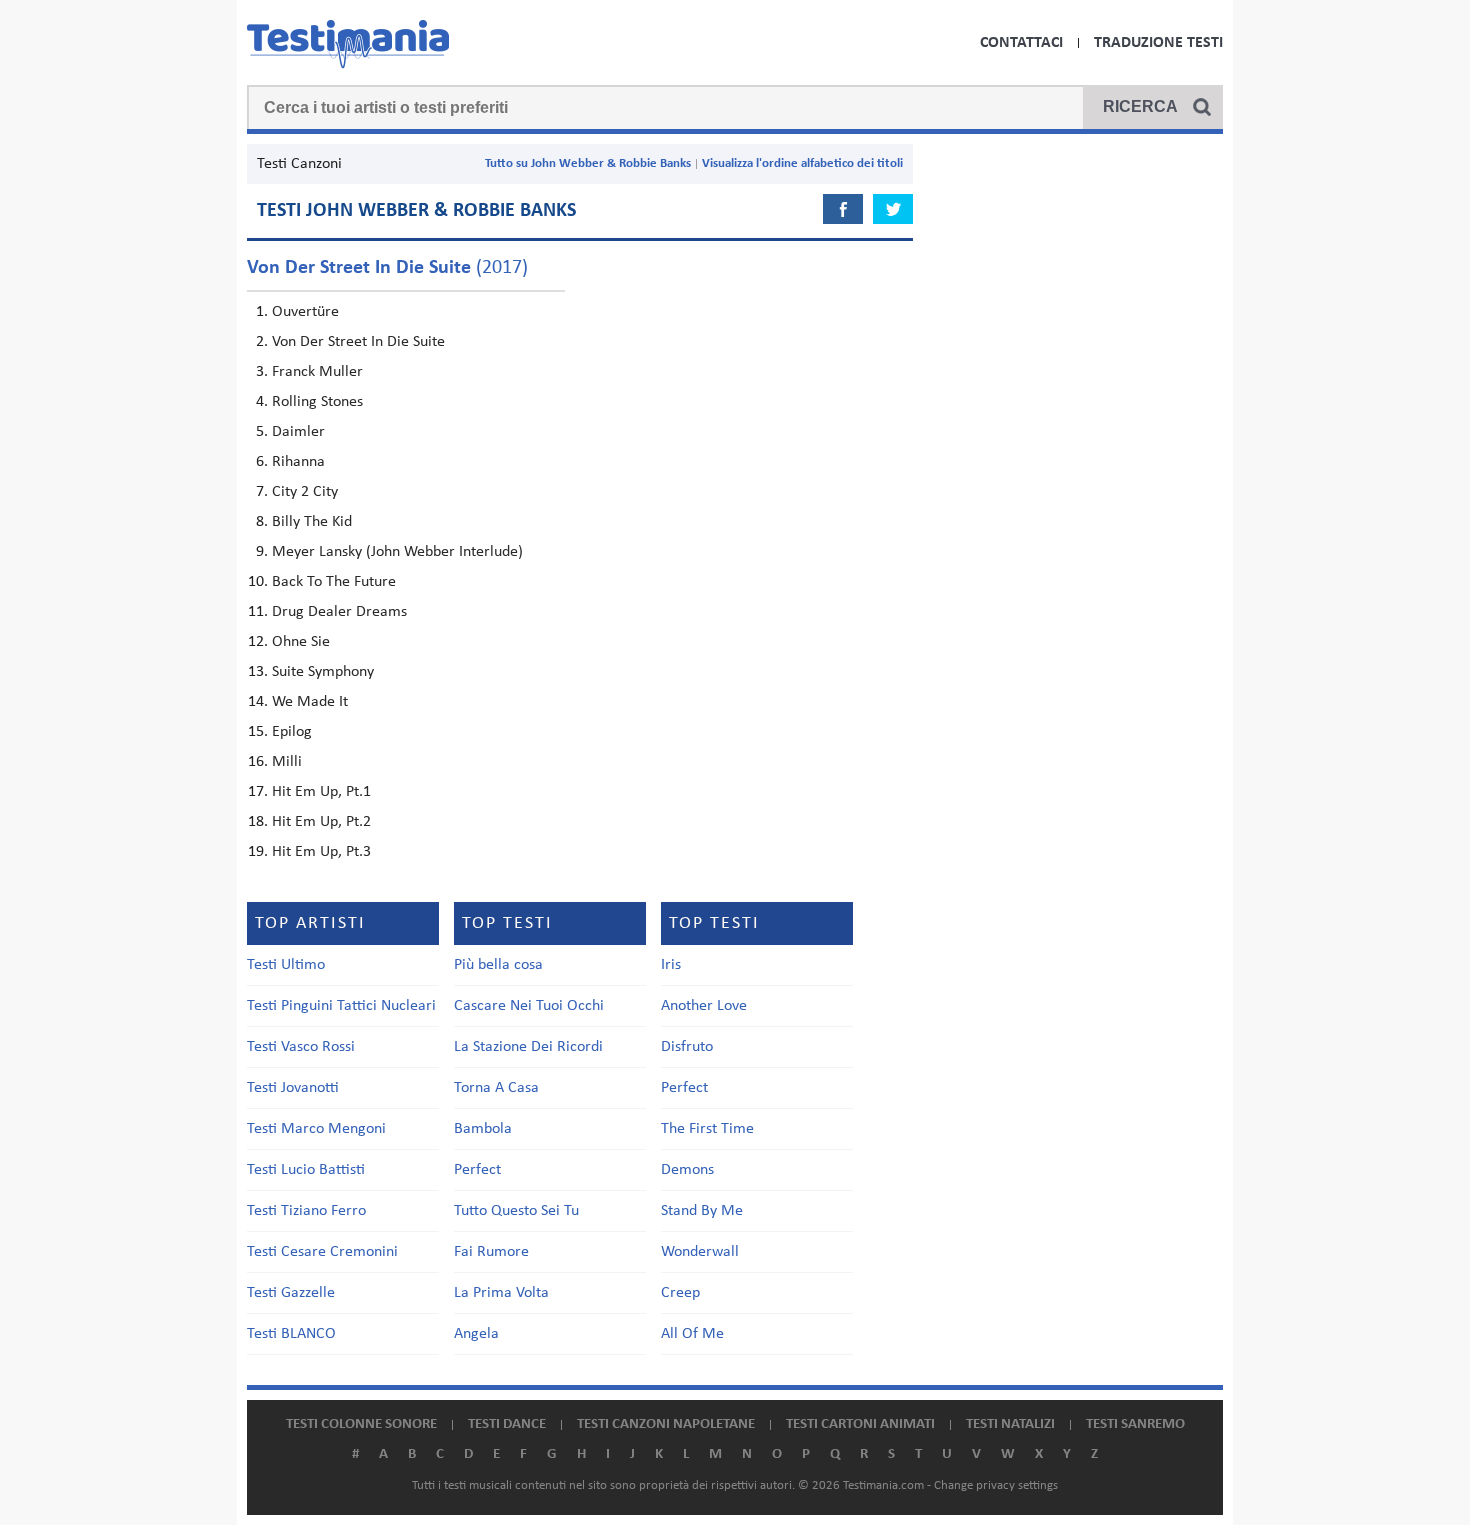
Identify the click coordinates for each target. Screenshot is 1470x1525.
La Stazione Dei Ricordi (528, 1047)
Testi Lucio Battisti (306, 1170)
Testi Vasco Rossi (301, 1047)
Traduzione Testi (1158, 43)
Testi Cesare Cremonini (322, 1252)
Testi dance (507, 1424)
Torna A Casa (496, 1088)
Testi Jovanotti (293, 1088)
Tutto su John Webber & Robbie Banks (588, 163)
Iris (671, 965)
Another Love (704, 1006)
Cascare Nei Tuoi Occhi (529, 1006)
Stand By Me (702, 1211)
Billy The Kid (312, 522)
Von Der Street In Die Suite (358, 342)
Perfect (477, 1170)
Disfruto (687, 1047)
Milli (287, 762)
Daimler (298, 432)
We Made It (310, 702)
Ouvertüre (305, 312)
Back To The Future (334, 582)
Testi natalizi (1010, 1424)
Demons (687, 1170)
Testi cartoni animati (860, 1424)
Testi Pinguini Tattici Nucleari (341, 1006)
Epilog (292, 732)
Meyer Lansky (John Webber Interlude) (397, 552)
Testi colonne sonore (361, 1424)
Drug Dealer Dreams (339, 612)
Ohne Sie (301, 642)
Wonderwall (700, 1252)
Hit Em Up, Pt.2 (321, 822)
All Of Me (692, 1334)
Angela (476, 1334)
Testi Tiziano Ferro (306, 1211)
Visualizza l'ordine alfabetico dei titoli (802, 163)
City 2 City (305, 492)
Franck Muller (317, 372)
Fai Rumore (491, 1252)
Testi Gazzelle (291, 1293)
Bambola (483, 1129)
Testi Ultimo (286, 965)
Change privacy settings (996, 1485)
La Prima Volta (501, 1293)
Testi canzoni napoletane (666, 1424)
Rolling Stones (317, 402)
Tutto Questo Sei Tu (516, 1211)
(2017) (387, 268)
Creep (680, 1293)
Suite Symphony (323, 672)
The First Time (707, 1129)
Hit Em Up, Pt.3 (321, 852)
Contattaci (1021, 43)
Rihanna (298, 462)
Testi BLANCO (291, 1334)
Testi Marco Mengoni (316, 1129)
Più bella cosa (498, 965)
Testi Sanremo (1135, 1424)
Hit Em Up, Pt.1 (321, 792)
